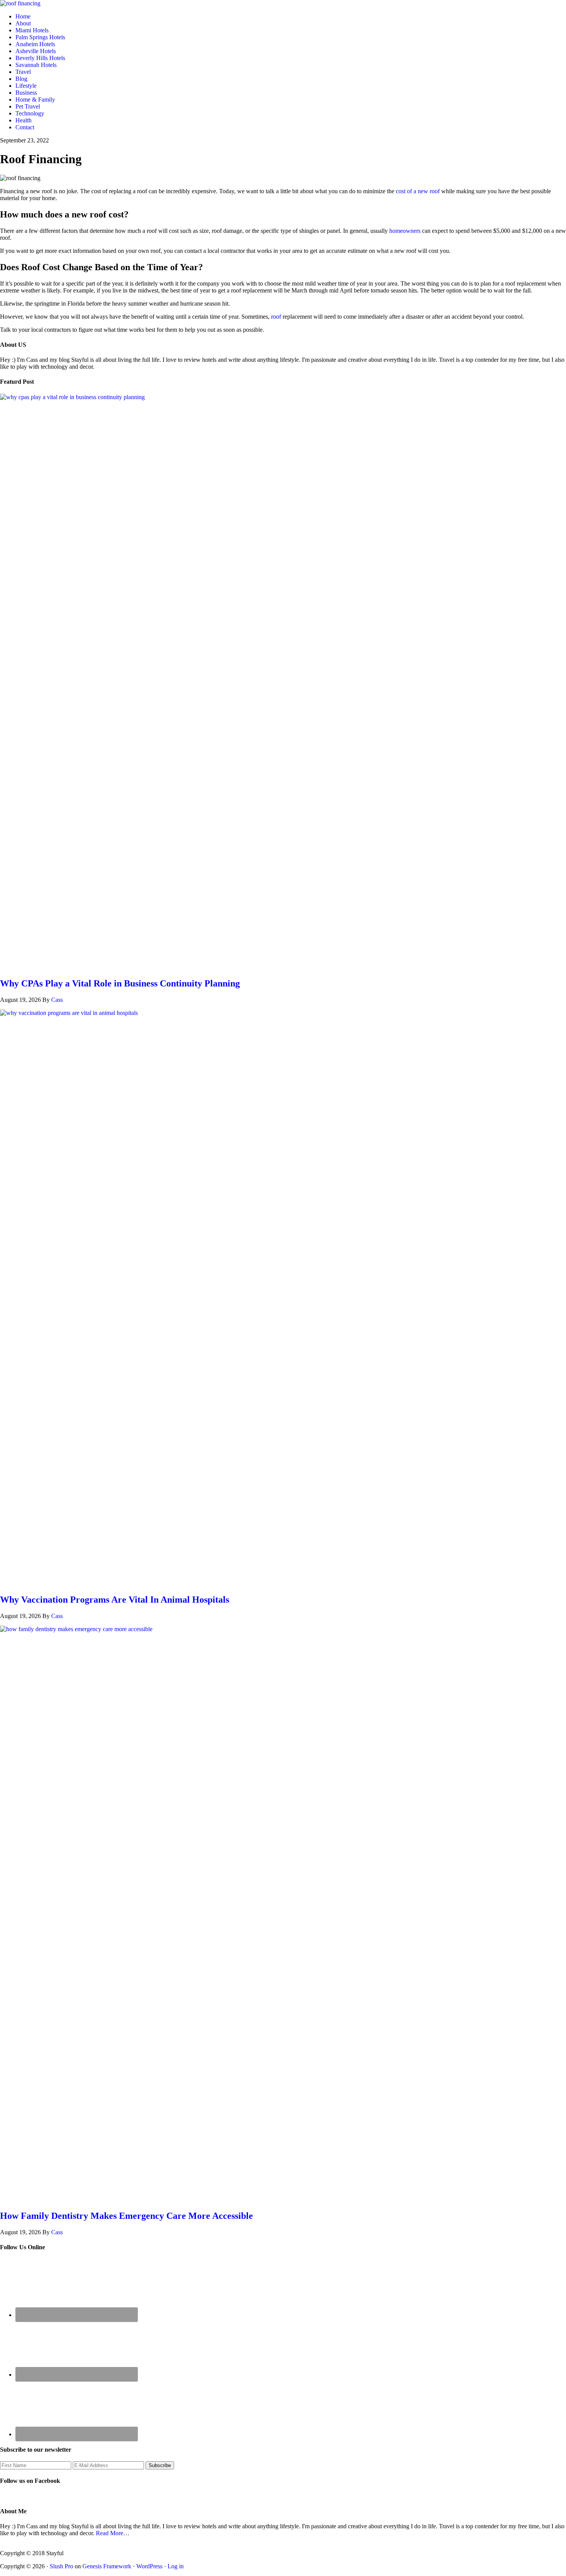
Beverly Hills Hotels (40, 58)
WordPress (149, 2566)
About (23, 23)
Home (23, 16)
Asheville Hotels (36, 51)
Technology (30, 113)
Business (26, 93)
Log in (176, 2566)
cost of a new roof (418, 191)
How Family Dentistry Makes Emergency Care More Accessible (126, 2216)
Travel (23, 72)
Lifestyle (26, 86)
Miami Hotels (32, 30)
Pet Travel (28, 106)
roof (276, 317)
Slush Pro (61, 2566)
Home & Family (35, 99)
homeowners (405, 231)
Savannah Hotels (36, 65)
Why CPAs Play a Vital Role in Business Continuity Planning (120, 983)
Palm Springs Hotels (40, 37)
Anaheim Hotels (35, 44)
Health (23, 120)
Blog (21, 79)
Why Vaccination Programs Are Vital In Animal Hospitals (115, 1600)
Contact (25, 127)
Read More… (113, 2533)
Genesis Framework (107, 2566)
